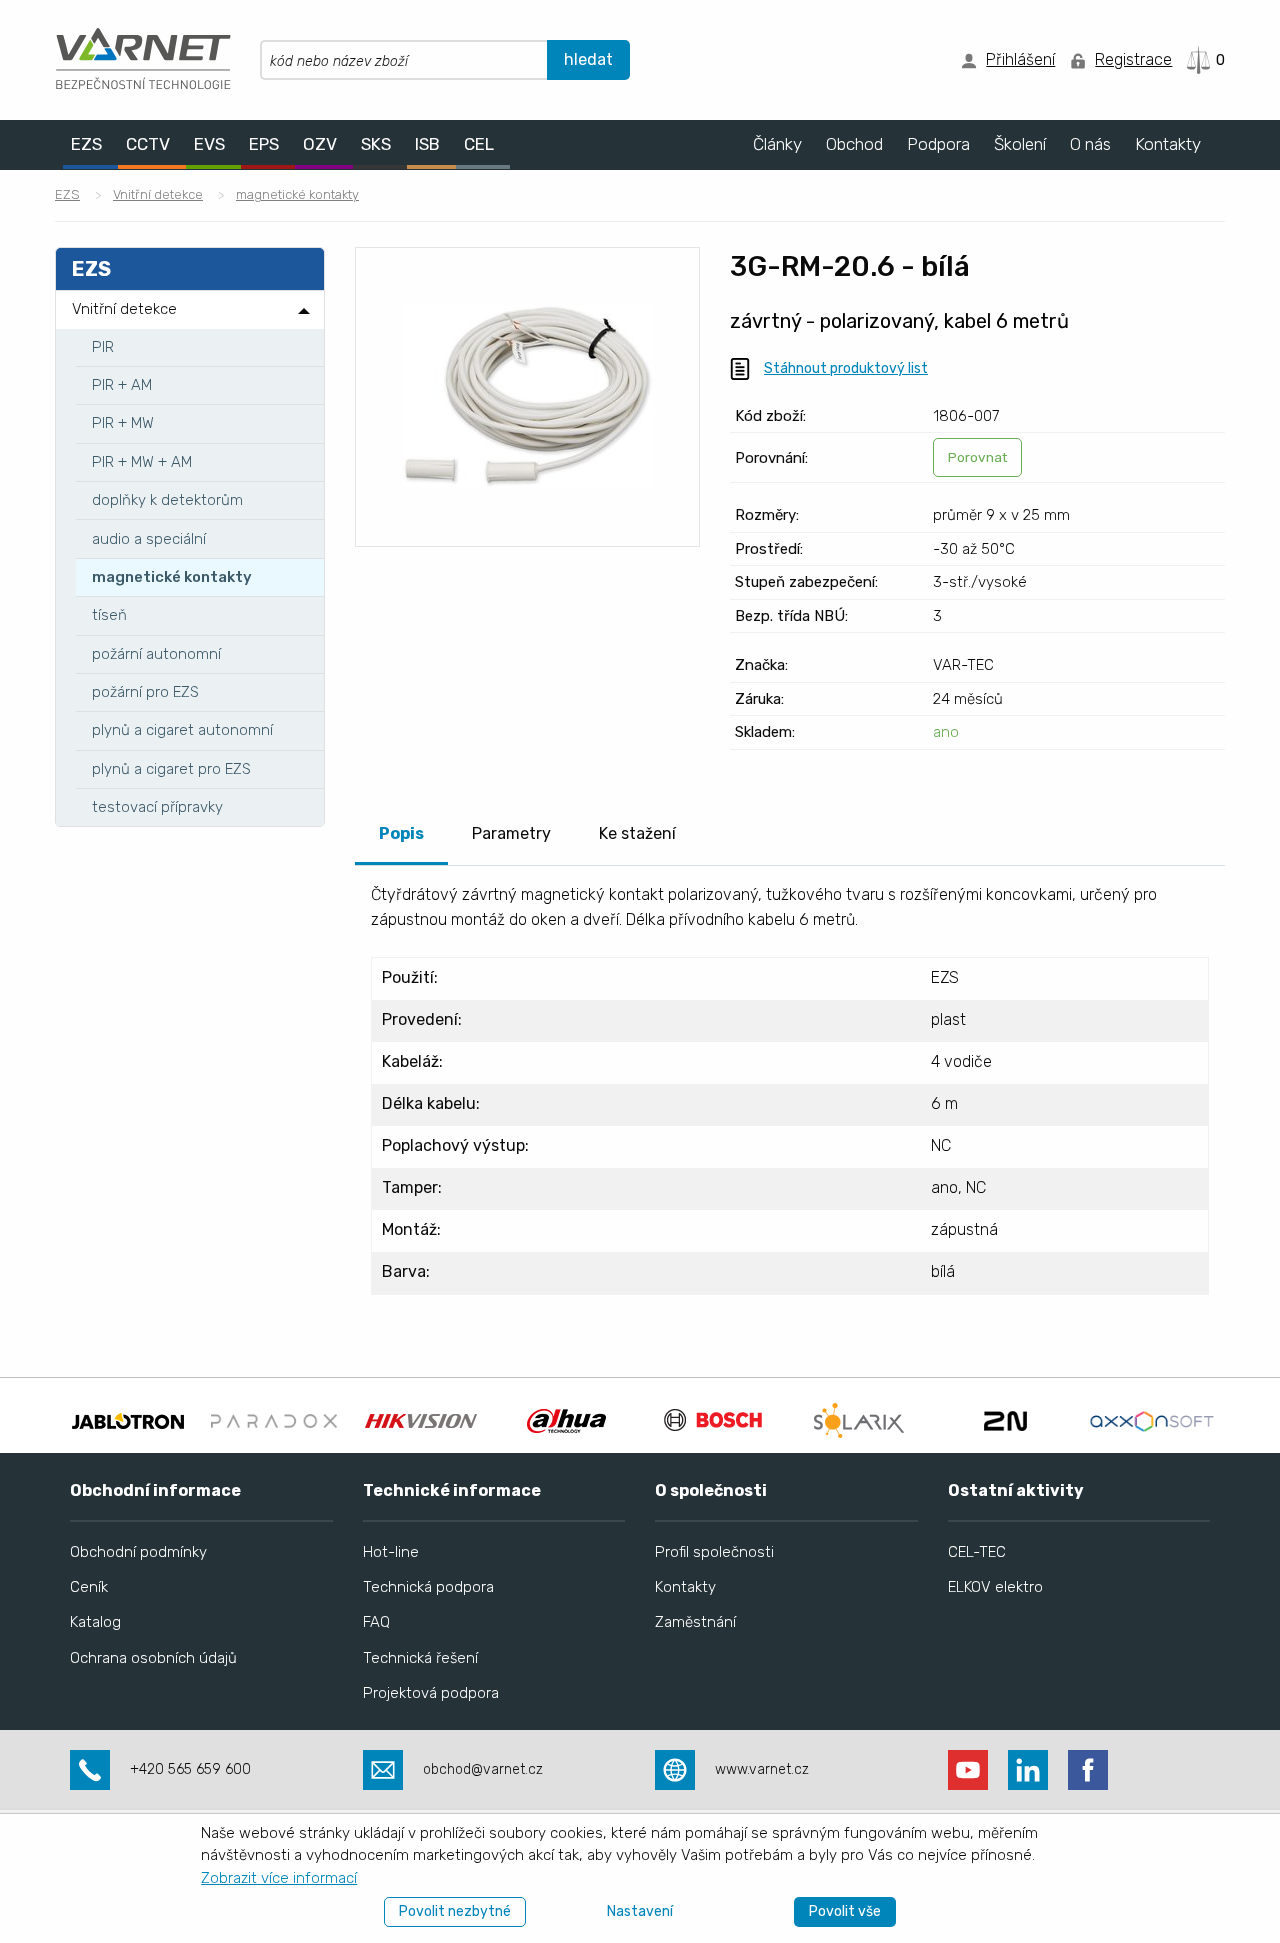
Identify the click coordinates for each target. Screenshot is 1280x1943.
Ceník (89, 1587)
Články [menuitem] (777, 144)
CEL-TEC (977, 1552)
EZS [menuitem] (86, 144)
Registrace (1133, 59)
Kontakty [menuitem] (1168, 144)
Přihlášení (1020, 59)
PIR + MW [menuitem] (123, 423)
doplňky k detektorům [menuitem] (167, 500)
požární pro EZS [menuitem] (145, 692)
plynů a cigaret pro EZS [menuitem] (171, 769)
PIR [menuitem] (103, 347)
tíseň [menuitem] (109, 615)
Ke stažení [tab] (637, 833)
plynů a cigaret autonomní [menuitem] (182, 730)
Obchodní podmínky (138, 1552)
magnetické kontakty (297, 194)
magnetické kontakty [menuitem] (172, 577)
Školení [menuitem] (1020, 144)
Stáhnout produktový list (846, 368)
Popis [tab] (401, 833)
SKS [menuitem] (376, 144)
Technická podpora (428, 1587)
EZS (67, 194)
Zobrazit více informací (279, 1878)
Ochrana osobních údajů (153, 1658)
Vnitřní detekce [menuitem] (124, 309)
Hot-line (391, 1552)
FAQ (376, 1622)
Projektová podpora (431, 1693)
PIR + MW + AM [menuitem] (142, 462)
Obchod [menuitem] (854, 144)
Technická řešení (420, 1658)
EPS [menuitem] (264, 144)
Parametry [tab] (511, 833)
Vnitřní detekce (158, 194)
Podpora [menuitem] (938, 144)
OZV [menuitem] (320, 144)
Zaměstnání (695, 1622)
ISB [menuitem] (427, 144)
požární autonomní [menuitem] (156, 654)
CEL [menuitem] (479, 144)
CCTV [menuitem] (148, 144)
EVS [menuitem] (209, 144)
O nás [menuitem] (1090, 144)
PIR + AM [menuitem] (122, 385)
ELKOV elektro (995, 1587)
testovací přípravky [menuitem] (157, 807)
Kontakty (685, 1587)
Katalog (95, 1622)
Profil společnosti (714, 1552)
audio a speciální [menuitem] (149, 539)
